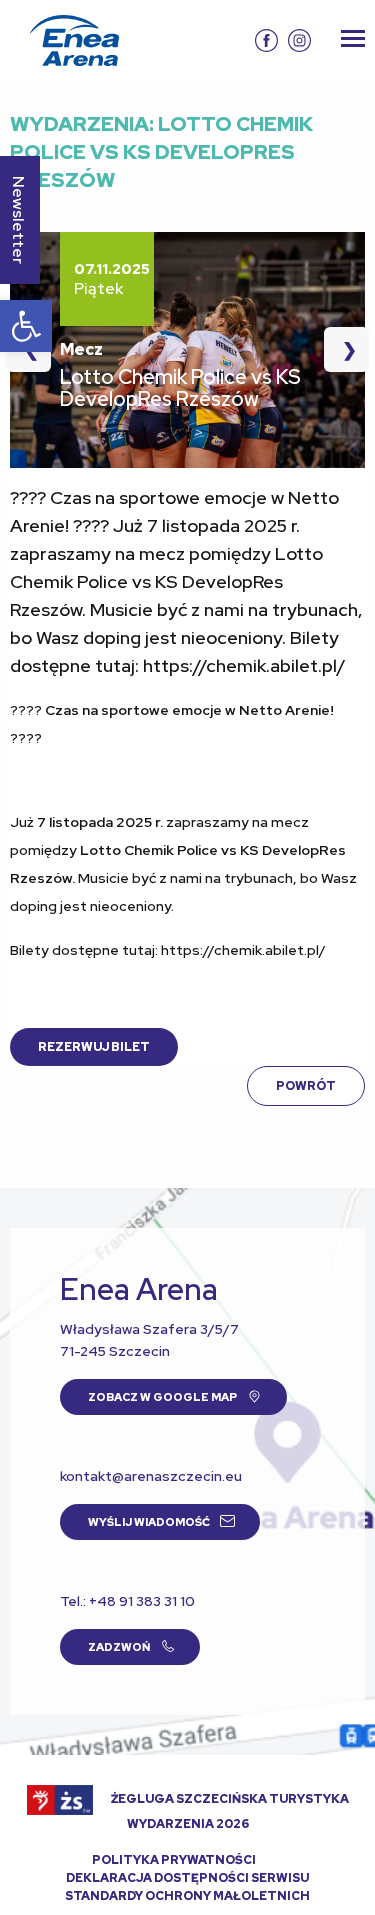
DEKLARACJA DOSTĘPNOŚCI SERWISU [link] (187, 1878)
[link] (26, 326)
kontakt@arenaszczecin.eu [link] (151, 1476)
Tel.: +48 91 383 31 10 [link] (127, 1601)
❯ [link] (340, 349)
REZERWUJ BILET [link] (94, 1047)
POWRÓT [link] (306, 1086)
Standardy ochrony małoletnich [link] (187, 1896)
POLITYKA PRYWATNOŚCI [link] (174, 1860)
